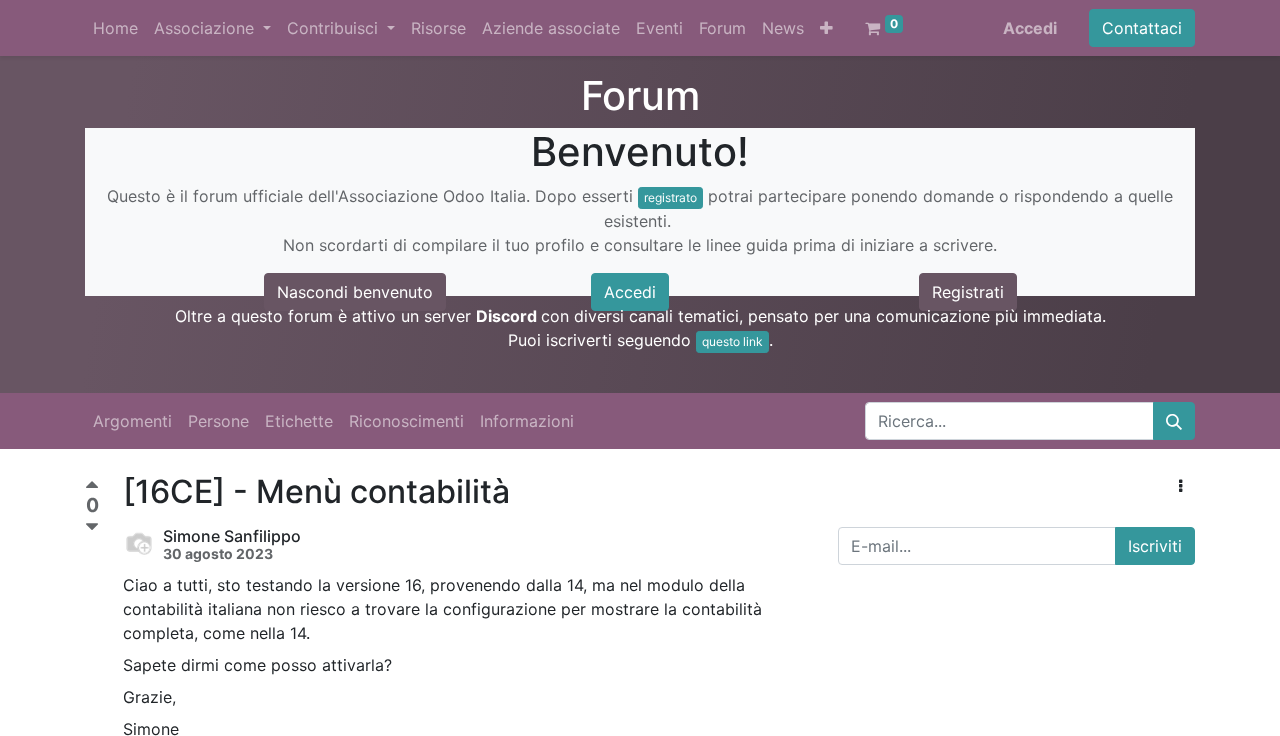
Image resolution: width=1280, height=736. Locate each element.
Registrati (968, 292)
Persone (218, 421)
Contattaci (1142, 28)
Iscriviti (1155, 546)
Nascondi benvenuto (355, 292)
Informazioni (527, 421)
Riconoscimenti (406, 421)
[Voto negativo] (92, 527)
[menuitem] (115, 28)
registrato (670, 197)
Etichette (299, 421)
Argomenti (132, 421)
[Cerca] (1174, 421)
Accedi (1030, 28)
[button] (826, 28)
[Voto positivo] (92, 487)
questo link (732, 341)
